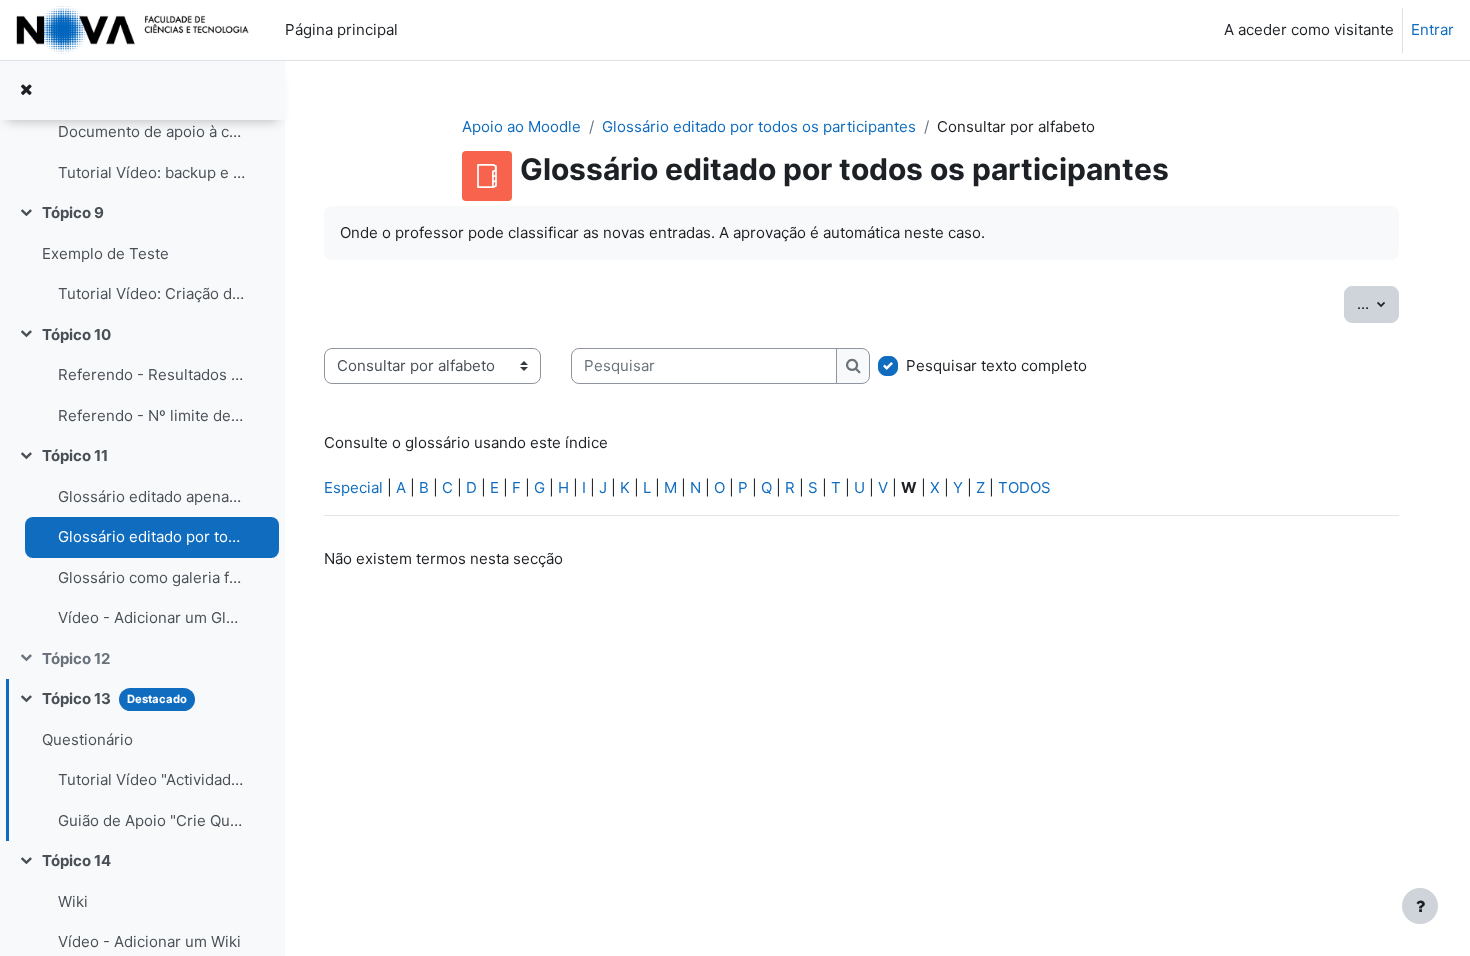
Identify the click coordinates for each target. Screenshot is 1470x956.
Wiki (73, 901)
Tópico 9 (73, 212)
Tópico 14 (76, 860)
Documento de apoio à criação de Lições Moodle (151, 131)
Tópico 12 (76, 658)
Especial (353, 487)
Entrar (1432, 29)
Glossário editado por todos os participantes (151, 536)
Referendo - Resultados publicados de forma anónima (151, 374)
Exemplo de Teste (105, 253)
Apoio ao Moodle (521, 126)
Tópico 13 (76, 698)
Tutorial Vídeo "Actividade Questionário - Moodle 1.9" (151, 779)
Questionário (87, 739)
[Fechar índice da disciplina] (26, 90)
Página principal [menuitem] (341, 29)
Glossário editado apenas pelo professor (151, 496)
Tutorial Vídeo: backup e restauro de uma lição (151, 172)
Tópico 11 (75, 455)
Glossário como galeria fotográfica (151, 577)
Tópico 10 (76, 334)
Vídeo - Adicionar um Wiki (149, 941)
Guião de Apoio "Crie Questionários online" (151, 820)
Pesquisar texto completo (996, 365)
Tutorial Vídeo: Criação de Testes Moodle (151, 293)
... (1378, 303)
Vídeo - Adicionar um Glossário (151, 617)
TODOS (1024, 487)
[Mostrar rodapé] (1420, 906)
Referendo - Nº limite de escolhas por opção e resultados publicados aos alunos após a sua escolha (151, 415)
